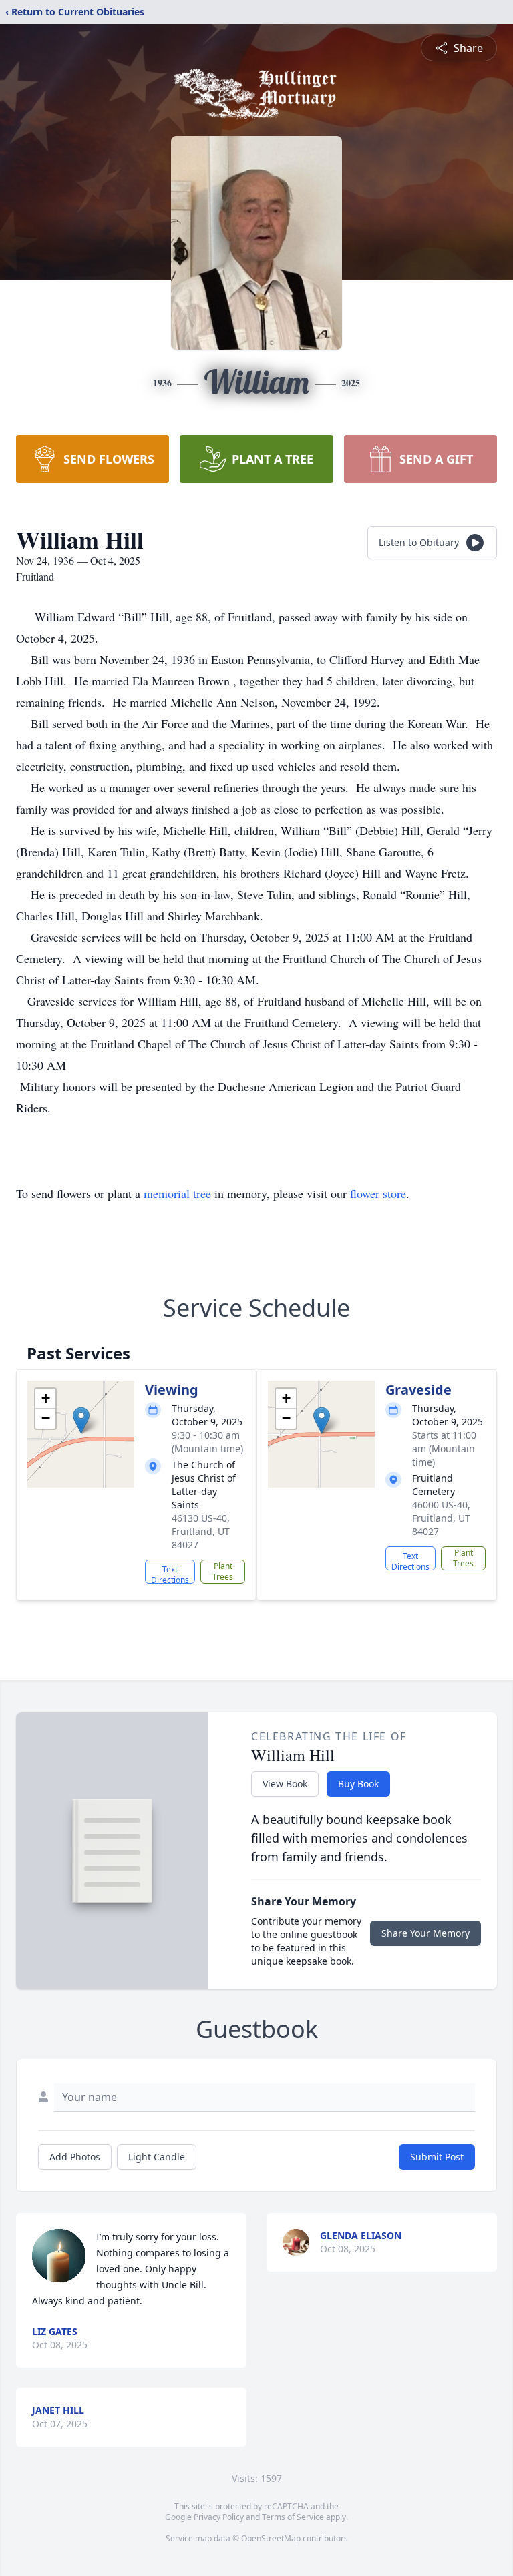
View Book (285, 1784)
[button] (81, 1420)
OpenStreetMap (271, 2538)
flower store (378, 1193)
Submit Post (437, 2157)
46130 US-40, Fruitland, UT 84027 (201, 1531)
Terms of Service (293, 2517)
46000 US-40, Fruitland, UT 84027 (441, 1518)
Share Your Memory (425, 1933)
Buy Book (358, 1784)
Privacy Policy (219, 2517)
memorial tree (177, 1193)
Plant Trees (223, 1571)
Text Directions (170, 1574)
